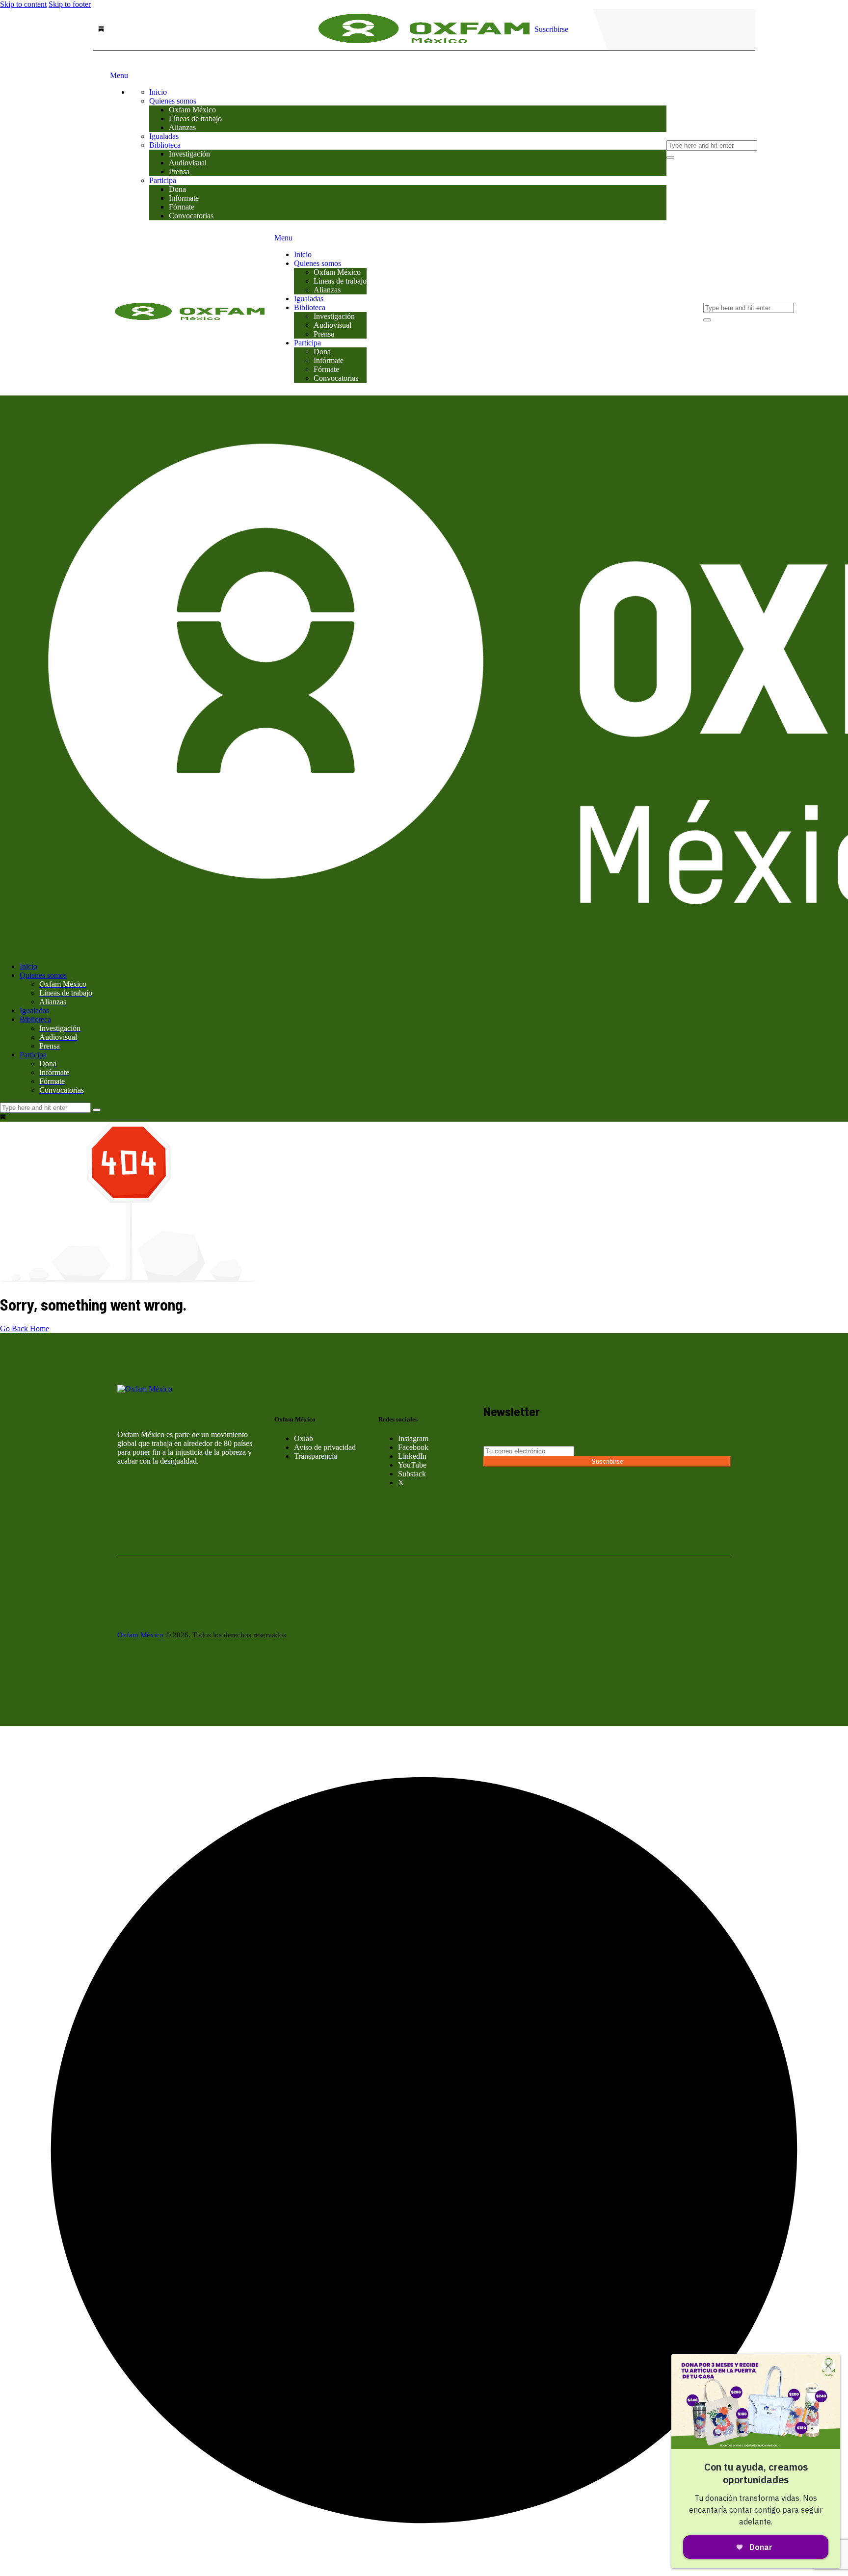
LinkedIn (412, 1456)
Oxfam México (140, 1635)
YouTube (412, 1465)
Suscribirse (607, 1461)
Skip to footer (70, 4)
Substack (412, 1474)
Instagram (413, 1438)
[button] (424, 2571)
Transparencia (316, 1456)
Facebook (413, 1447)
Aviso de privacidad (325, 1447)
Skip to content (23, 4)
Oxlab (304, 1438)
